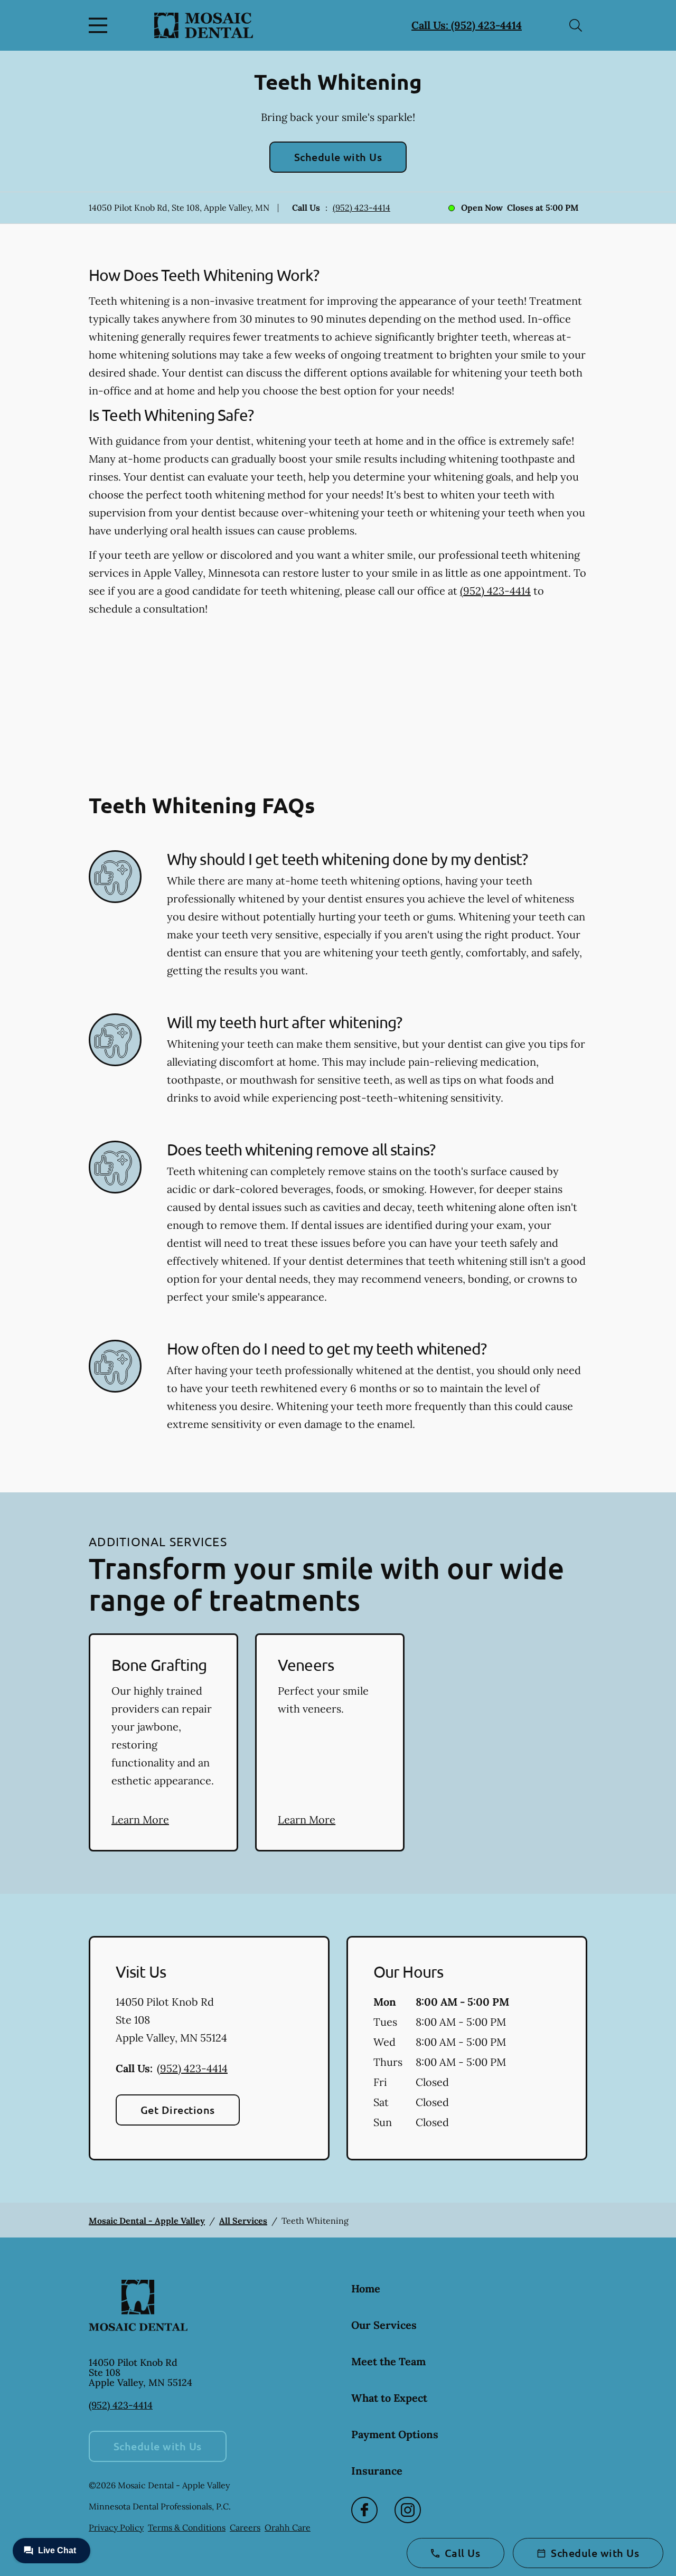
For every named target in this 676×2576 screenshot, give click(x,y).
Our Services (384, 2325)
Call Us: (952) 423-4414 (467, 25)
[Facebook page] (364, 2510)
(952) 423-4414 (362, 208)
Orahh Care (288, 2527)
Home (366, 2288)
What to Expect (389, 2398)
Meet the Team (388, 2361)
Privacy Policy (116, 2527)
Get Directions (178, 2110)
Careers (245, 2527)
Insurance (377, 2471)
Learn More (140, 1820)
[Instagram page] (408, 2510)
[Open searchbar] (576, 25)
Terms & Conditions (187, 2527)
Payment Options (395, 2434)
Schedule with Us (338, 157)
